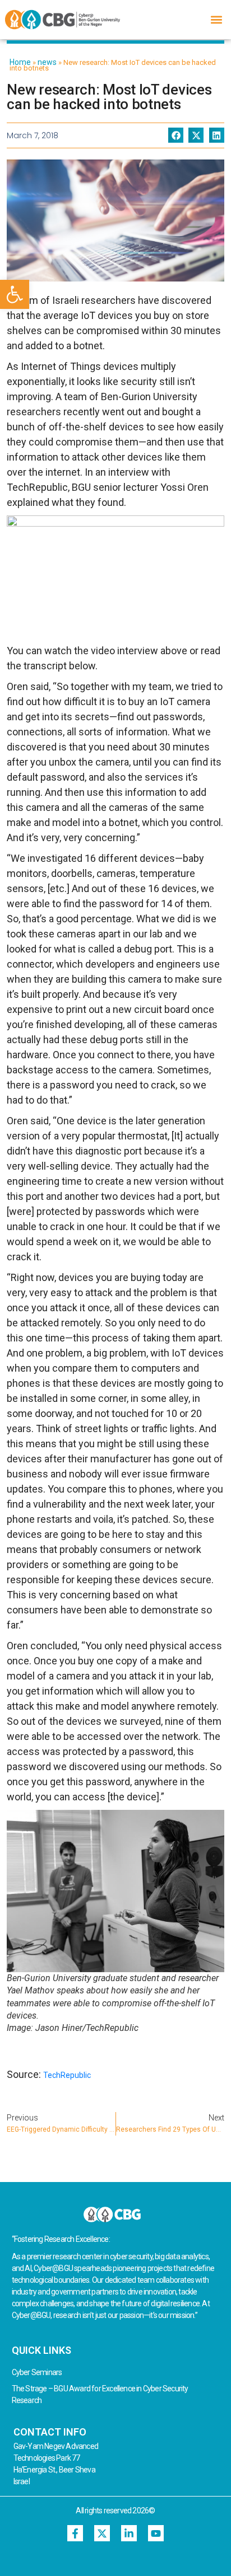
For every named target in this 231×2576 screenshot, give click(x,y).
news (47, 62)
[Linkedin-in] (129, 2533)
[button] (15, 294)
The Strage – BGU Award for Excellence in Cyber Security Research (100, 2394)
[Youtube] (156, 2533)
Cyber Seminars (37, 2372)
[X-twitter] (102, 2533)
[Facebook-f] (75, 2533)
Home (20, 62)
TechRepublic (67, 2075)
